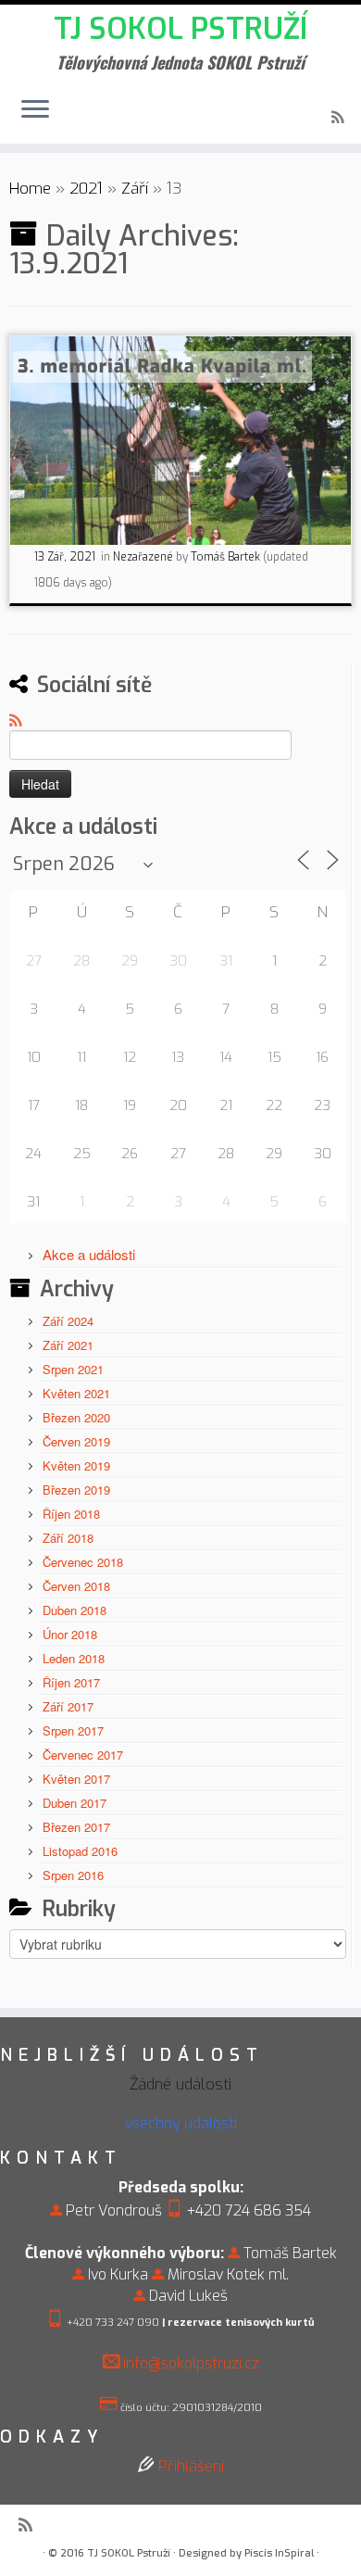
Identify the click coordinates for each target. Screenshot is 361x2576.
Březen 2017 (76, 1827)
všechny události (181, 2123)
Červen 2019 (76, 1441)
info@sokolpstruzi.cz (191, 2363)
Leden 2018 (74, 1658)
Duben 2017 (75, 1803)
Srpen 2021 (73, 1369)
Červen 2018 (76, 1586)
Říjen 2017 (71, 1682)
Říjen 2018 (71, 1514)
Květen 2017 (76, 1779)
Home (30, 189)
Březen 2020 (76, 1417)
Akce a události (89, 1254)
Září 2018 (68, 1538)
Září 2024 (68, 1321)
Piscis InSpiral (279, 2553)
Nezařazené (144, 557)
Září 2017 (68, 1706)
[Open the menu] (35, 110)
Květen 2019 (76, 1465)
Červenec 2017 (83, 1755)
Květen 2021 (76, 1393)
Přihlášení (191, 2466)
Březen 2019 (76, 1490)
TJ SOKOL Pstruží (129, 2553)
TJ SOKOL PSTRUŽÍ (180, 29)
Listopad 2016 (80, 1851)
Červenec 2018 (83, 1562)
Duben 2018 (75, 1610)
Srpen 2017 (73, 1730)
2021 (86, 189)
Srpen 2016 (73, 1875)
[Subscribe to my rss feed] (340, 118)
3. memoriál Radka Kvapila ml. (162, 366)
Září (135, 189)
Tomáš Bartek (225, 557)
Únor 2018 (70, 1634)
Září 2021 (68, 1345)
